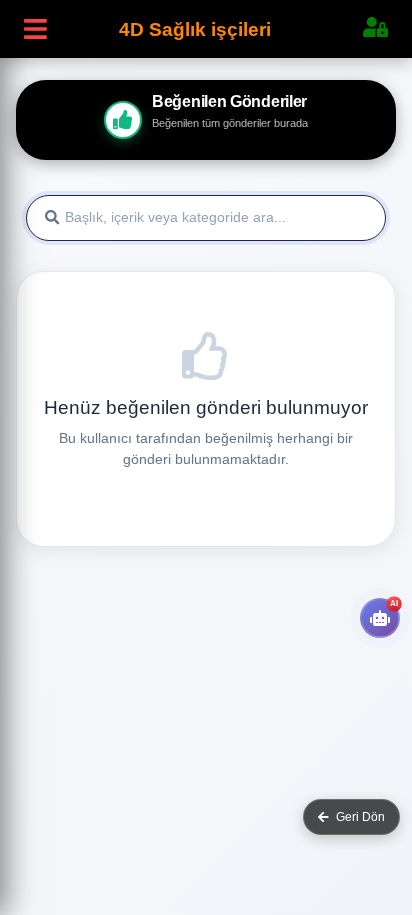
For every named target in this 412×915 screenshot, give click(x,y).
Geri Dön (360, 817)
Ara (354, 218)
